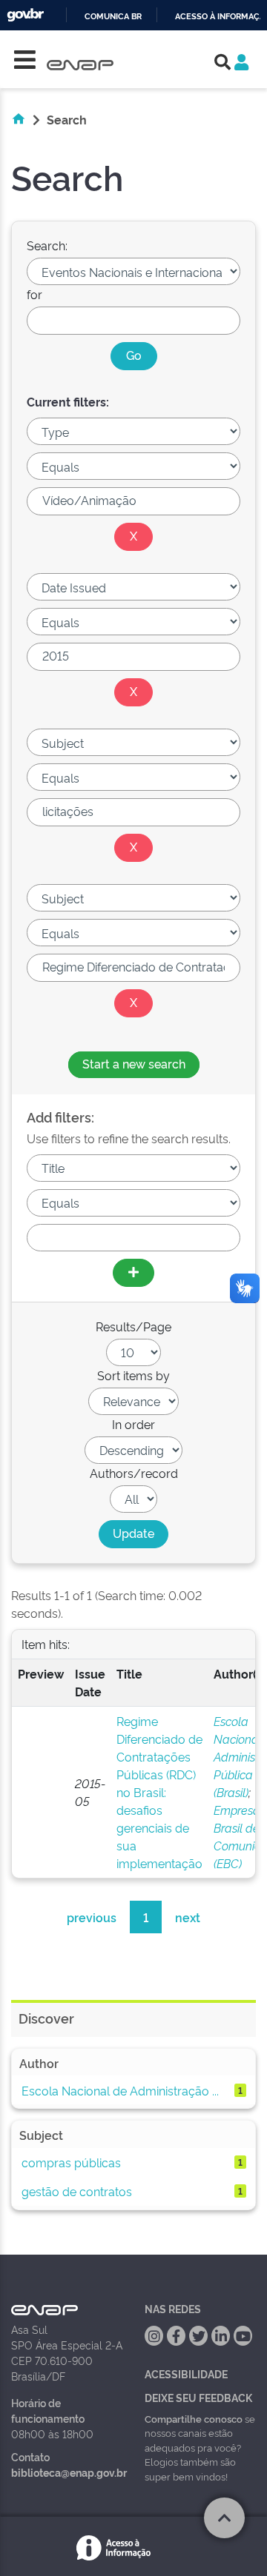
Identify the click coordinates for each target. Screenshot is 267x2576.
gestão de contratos (77, 2191)
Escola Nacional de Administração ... (120, 2090)
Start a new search (134, 1063)
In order (133, 1424)
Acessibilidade (186, 2373)
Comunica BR (113, 17)
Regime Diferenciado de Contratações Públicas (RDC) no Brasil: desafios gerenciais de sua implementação (159, 1792)
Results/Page (133, 1326)
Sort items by (133, 1375)
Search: (47, 245)
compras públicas (71, 2162)
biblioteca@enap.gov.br (69, 2472)
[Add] (133, 1273)
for (34, 294)
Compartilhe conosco (194, 2418)
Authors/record (134, 1473)
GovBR (25, 15)
